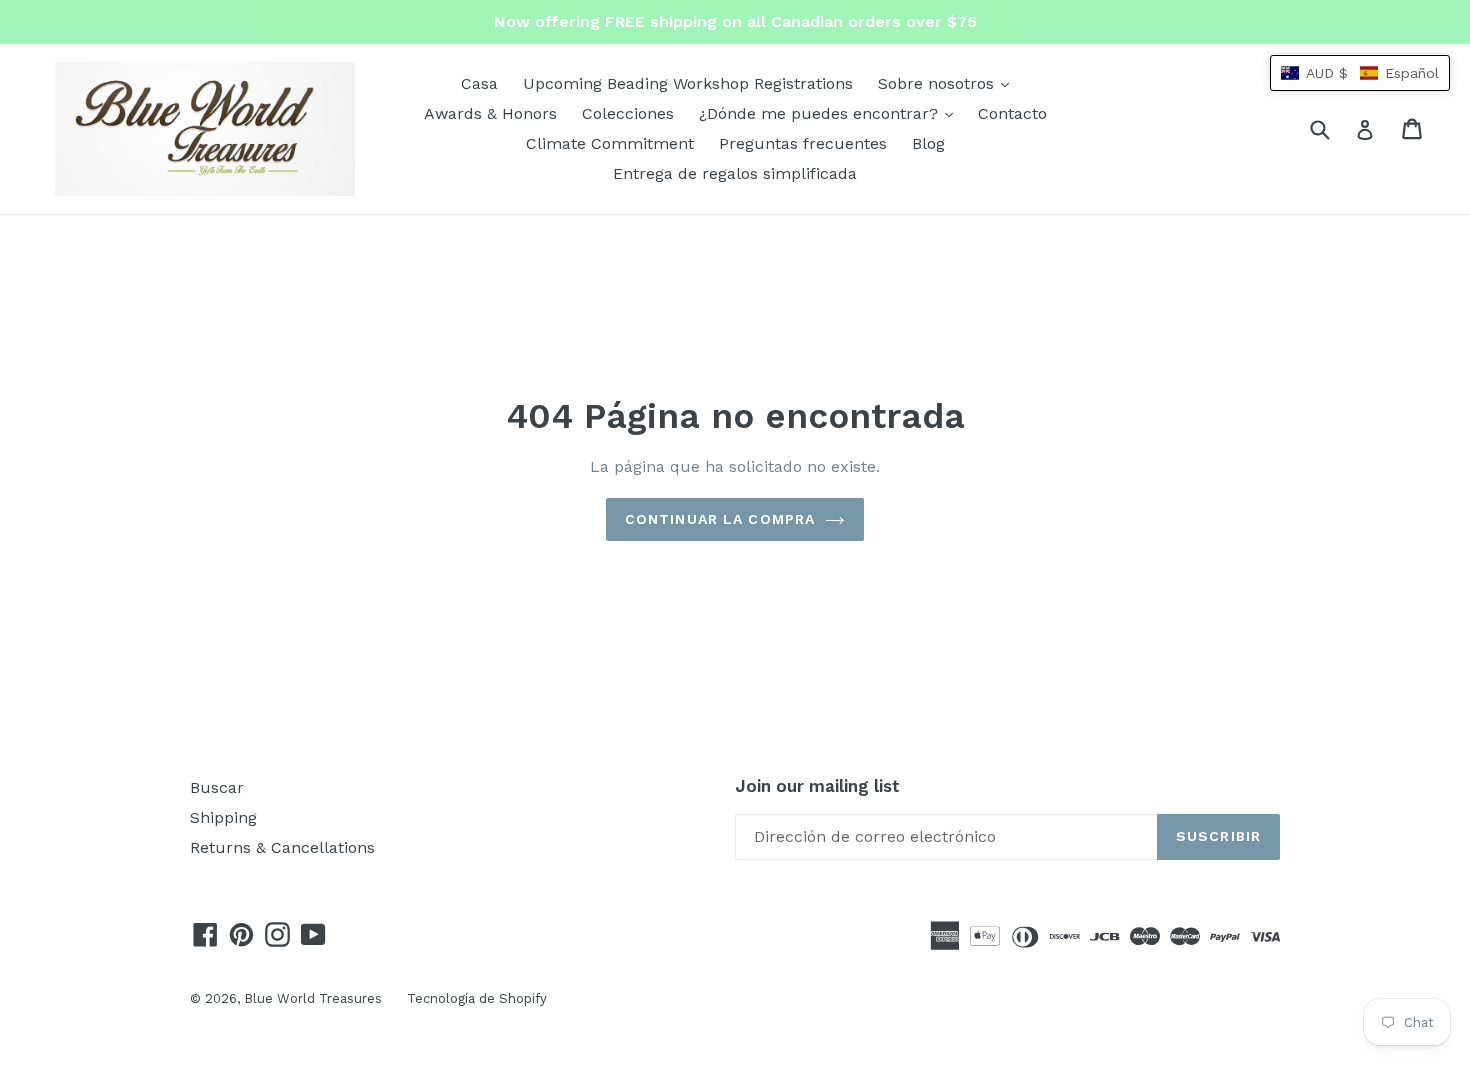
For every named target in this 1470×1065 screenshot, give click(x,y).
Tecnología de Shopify (477, 998)
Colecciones (628, 113)
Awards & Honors (490, 113)
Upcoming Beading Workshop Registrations (688, 83)
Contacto (1012, 113)
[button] (1360, 73)
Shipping (223, 817)
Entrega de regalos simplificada (735, 173)
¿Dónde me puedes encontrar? (831, 113)
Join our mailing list (817, 786)
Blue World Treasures (313, 998)
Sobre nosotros (948, 83)
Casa (479, 83)
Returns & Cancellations (282, 847)
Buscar (217, 787)
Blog (928, 143)
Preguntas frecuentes (803, 143)
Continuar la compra (720, 519)
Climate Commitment (610, 143)
